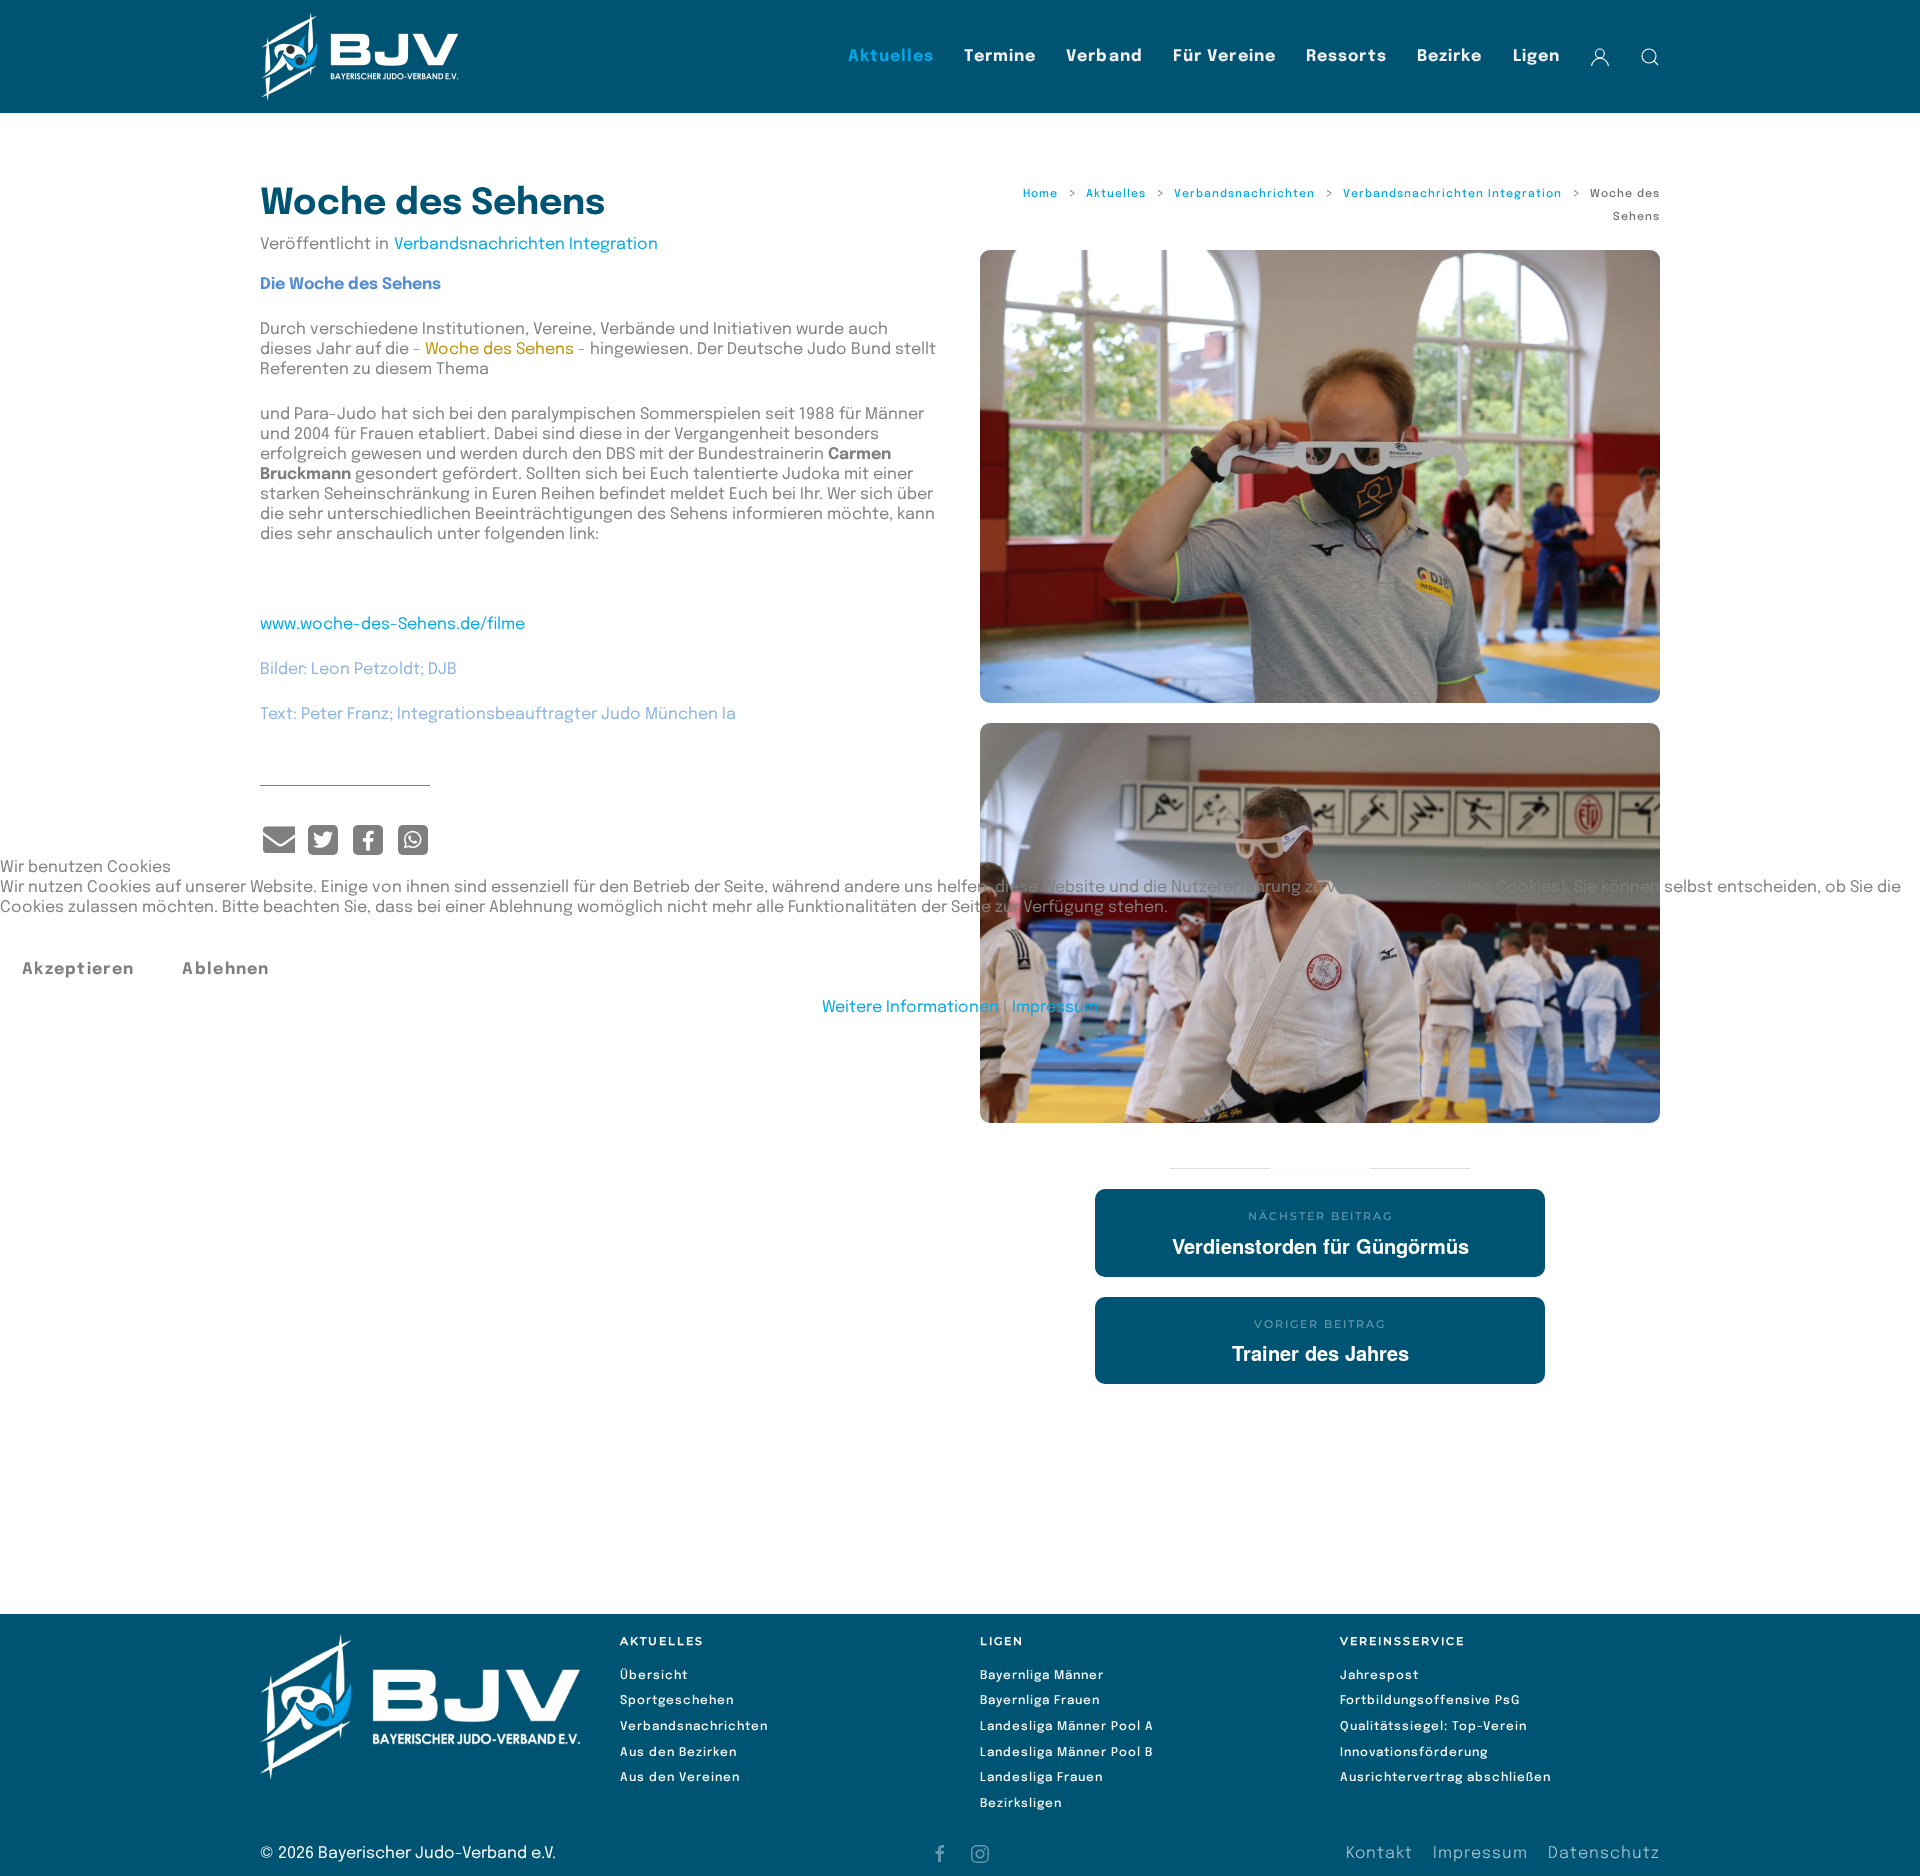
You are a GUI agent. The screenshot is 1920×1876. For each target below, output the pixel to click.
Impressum (1055, 1007)
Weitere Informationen (910, 1007)
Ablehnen (225, 969)
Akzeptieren (78, 969)
